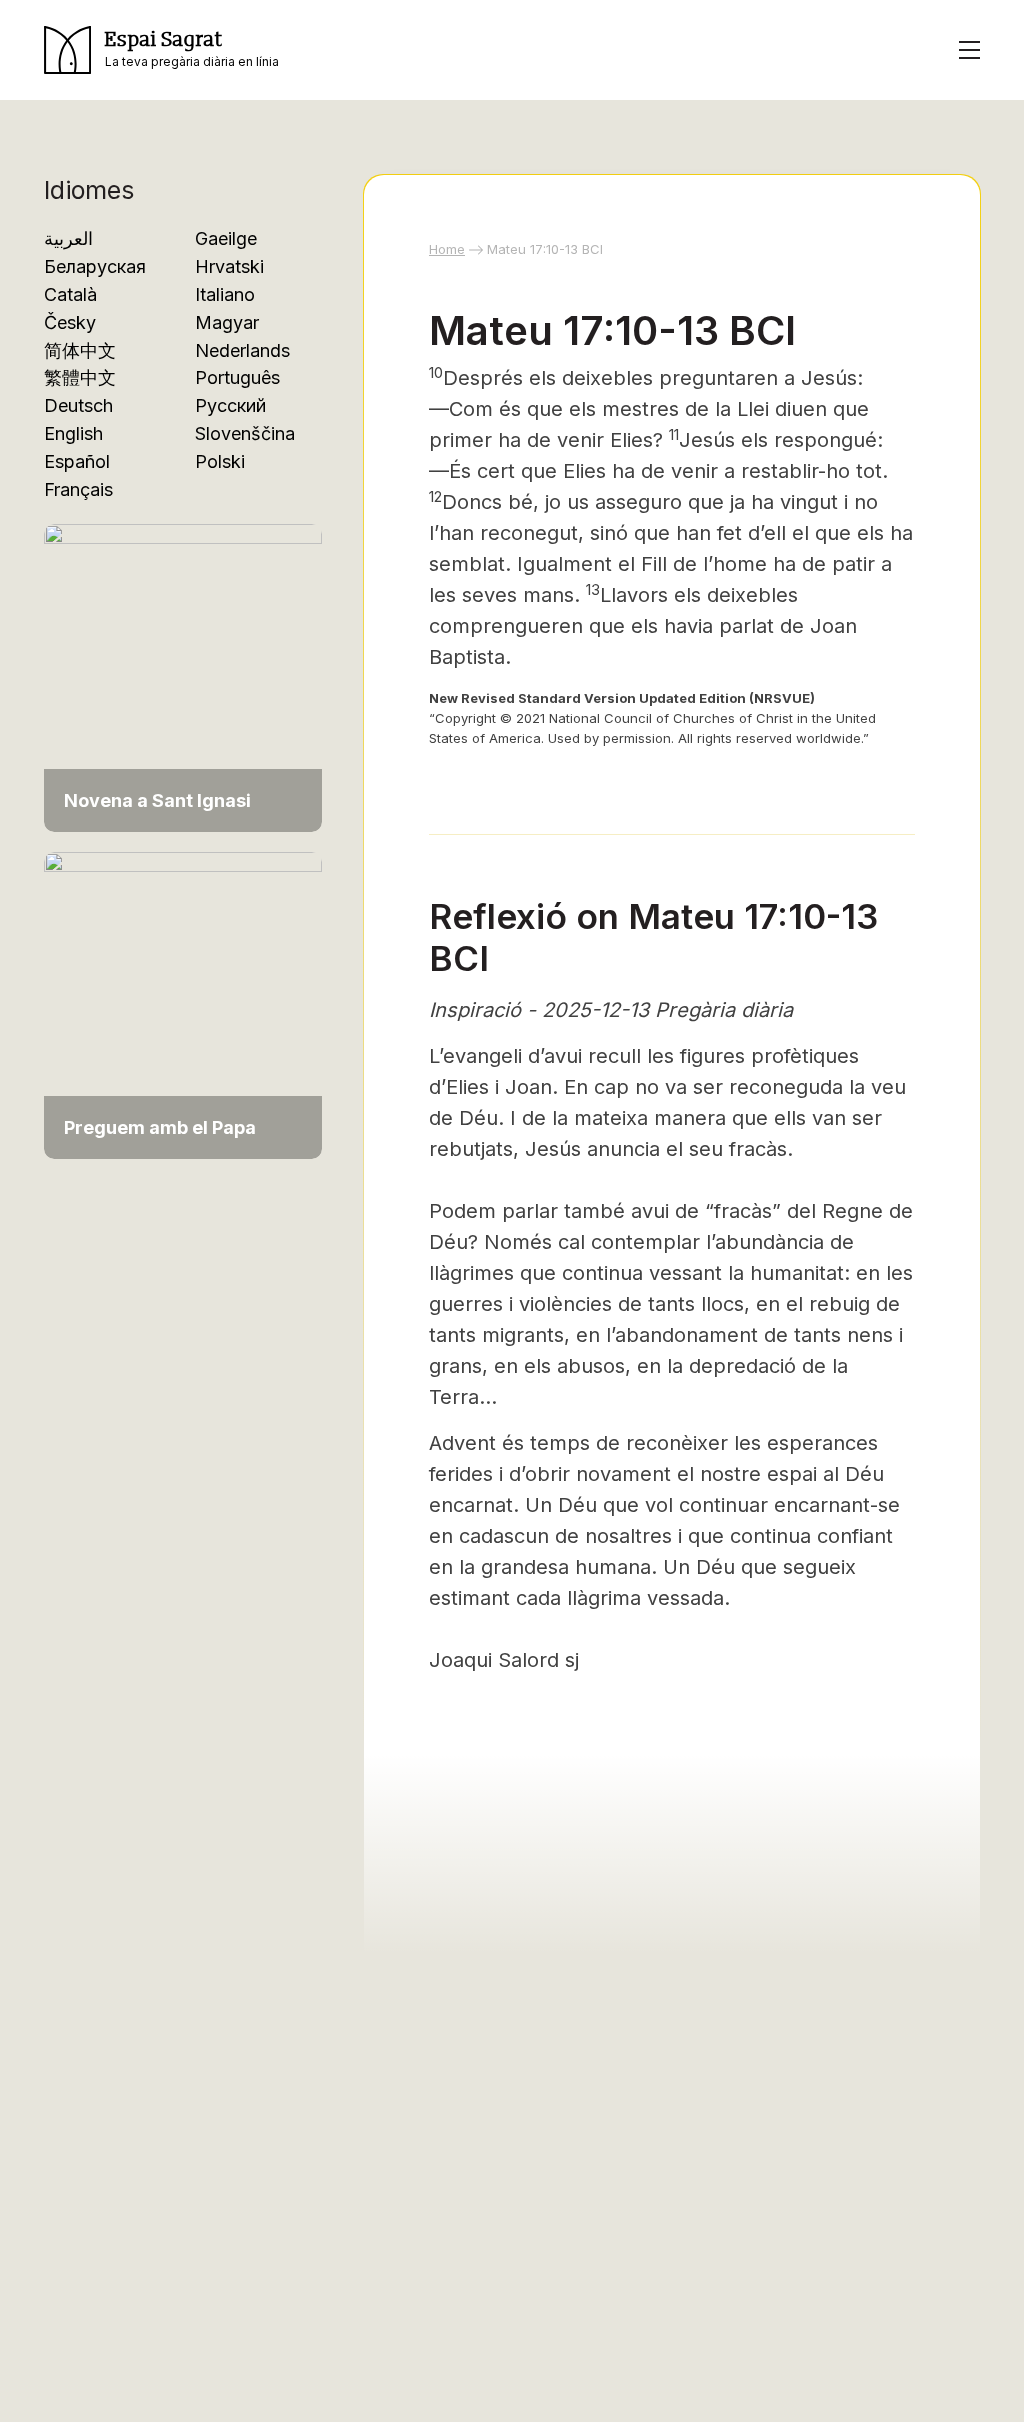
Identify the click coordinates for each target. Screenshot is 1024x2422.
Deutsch (78, 405)
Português (237, 377)
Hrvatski (229, 266)
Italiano (225, 294)
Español (77, 461)
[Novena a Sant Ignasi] (183, 676)
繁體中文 (80, 377)
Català (70, 294)
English (73, 433)
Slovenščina (245, 433)
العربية (68, 238)
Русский (230, 405)
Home (447, 249)
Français (78, 489)
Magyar (227, 322)
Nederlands (242, 350)
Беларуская (95, 266)
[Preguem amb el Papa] (183, 1003)
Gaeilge (226, 238)
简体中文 (80, 350)
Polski (220, 461)
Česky (70, 322)
